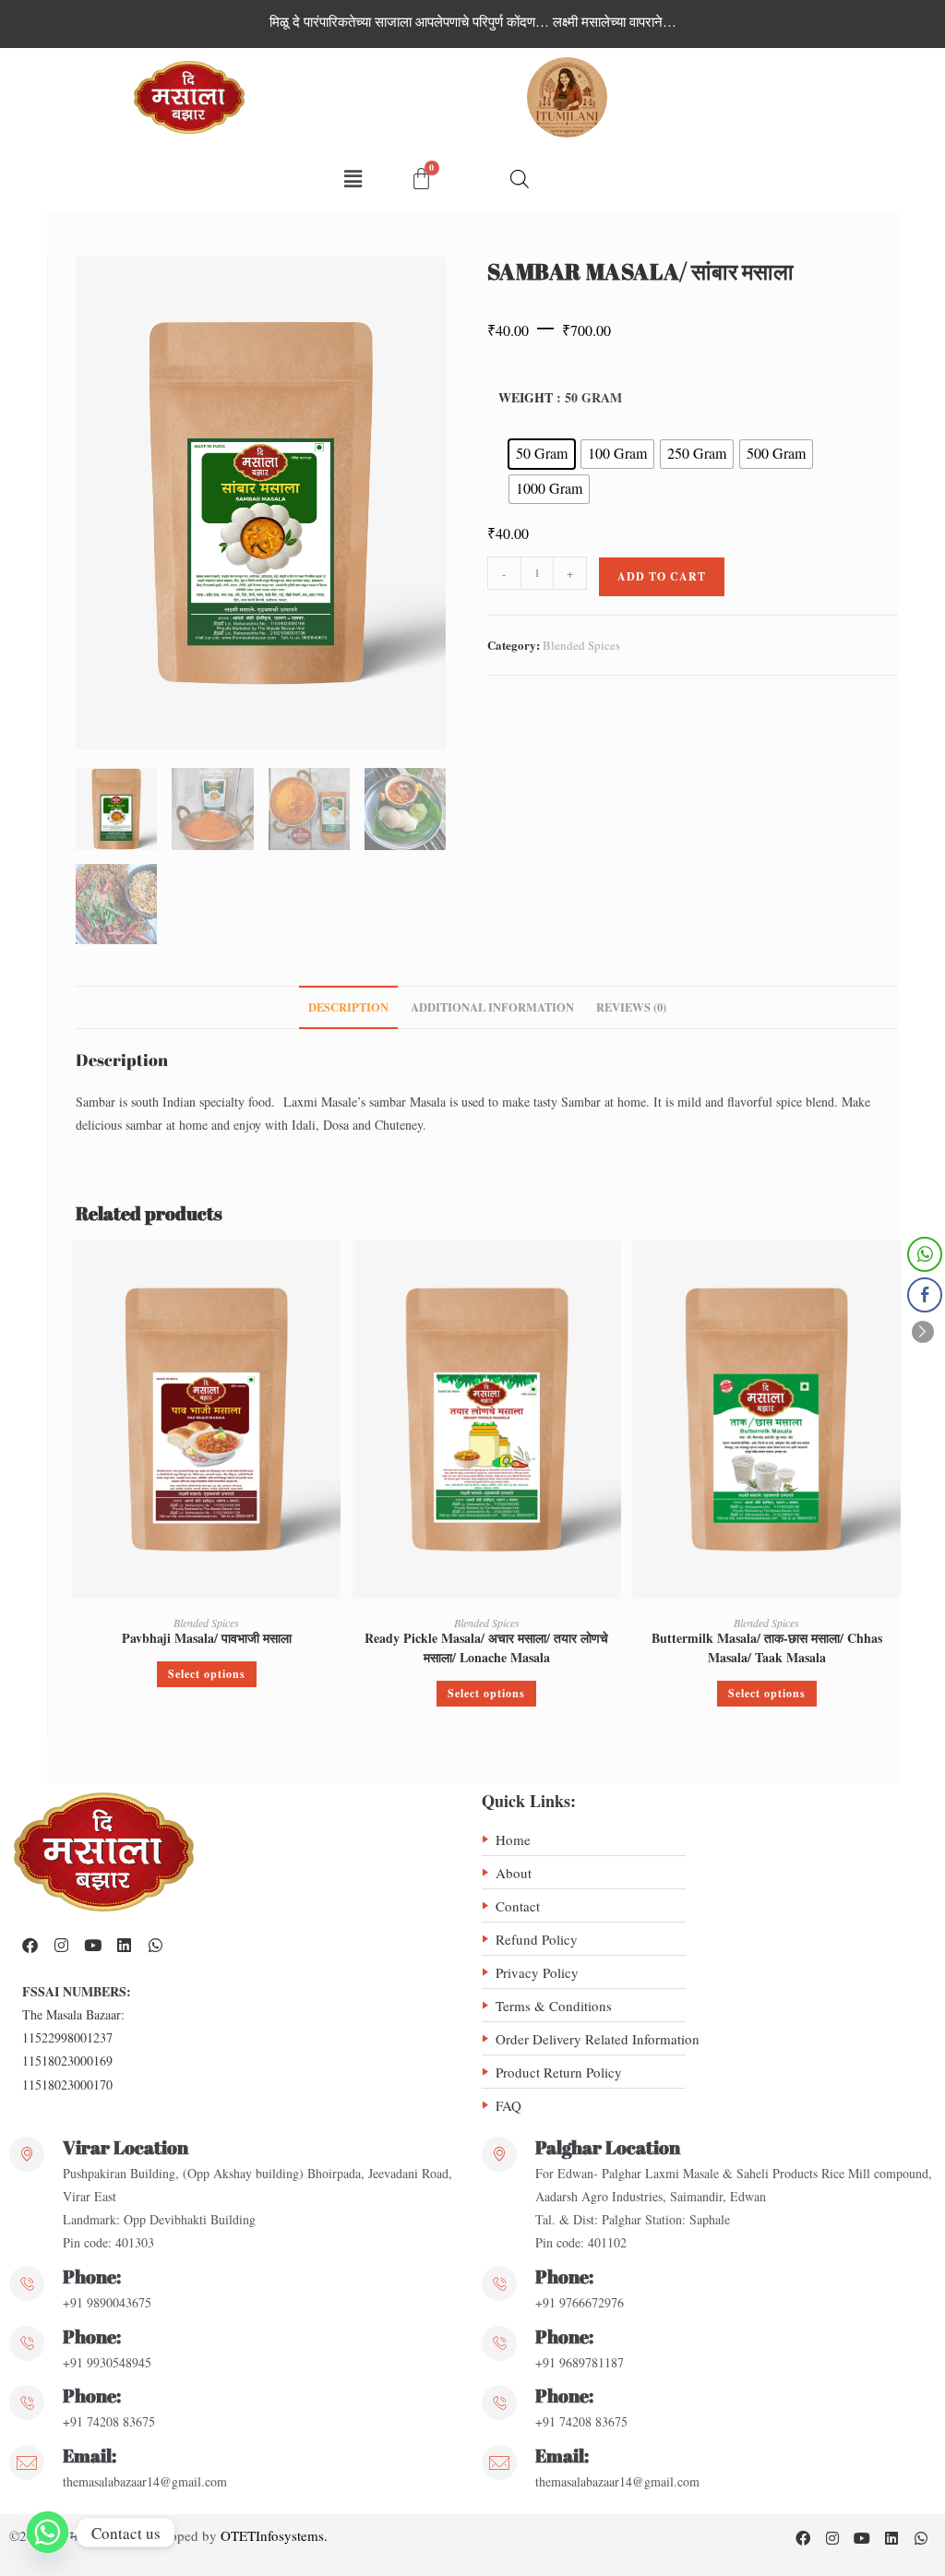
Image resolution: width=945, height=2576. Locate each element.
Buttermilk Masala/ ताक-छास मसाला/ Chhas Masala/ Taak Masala (767, 1647)
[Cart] (421, 179)
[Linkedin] (124, 1946)
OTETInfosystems (272, 2535)
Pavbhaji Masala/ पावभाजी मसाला (207, 1638)
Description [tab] (348, 1007)
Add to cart (662, 576)
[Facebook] (30, 1946)
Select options (207, 1674)
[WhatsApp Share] (925, 1254)
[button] (353, 179)
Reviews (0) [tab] (631, 1007)
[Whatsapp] (155, 1946)
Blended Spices (581, 645)
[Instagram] (61, 1946)
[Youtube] (92, 1946)
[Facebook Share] (925, 1295)
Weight (526, 397)
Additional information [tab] (492, 1007)
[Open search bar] (520, 179)
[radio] (542, 454)
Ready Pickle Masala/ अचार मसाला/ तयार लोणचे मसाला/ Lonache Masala (486, 1647)
